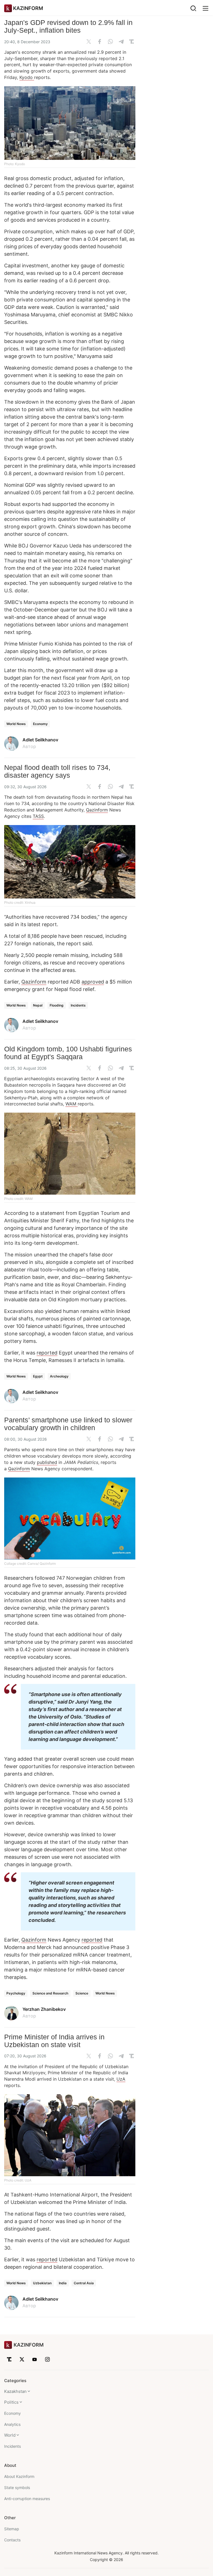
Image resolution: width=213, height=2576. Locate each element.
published (47, 1462)
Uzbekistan (42, 2283)
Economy (40, 724)
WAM (72, 1104)
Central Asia (84, 2283)
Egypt (38, 1376)
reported (47, 1353)
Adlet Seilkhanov (40, 740)
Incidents (78, 1005)
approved (93, 982)
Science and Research (50, 1993)
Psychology (16, 1993)
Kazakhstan (15, 2391)
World (10, 2435)
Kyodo (27, 77)
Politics (11, 2402)
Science (82, 1993)
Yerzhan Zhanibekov (44, 2009)
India (63, 2283)
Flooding (57, 1005)
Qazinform (97, 810)
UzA (121, 2079)
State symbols (17, 2487)
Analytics (12, 2424)
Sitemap (12, 2529)
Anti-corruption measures (27, 2499)
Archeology (59, 1376)
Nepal (38, 1005)
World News (16, 724)
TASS (38, 816)
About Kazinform (19, 2476)
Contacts (12, 2540)
